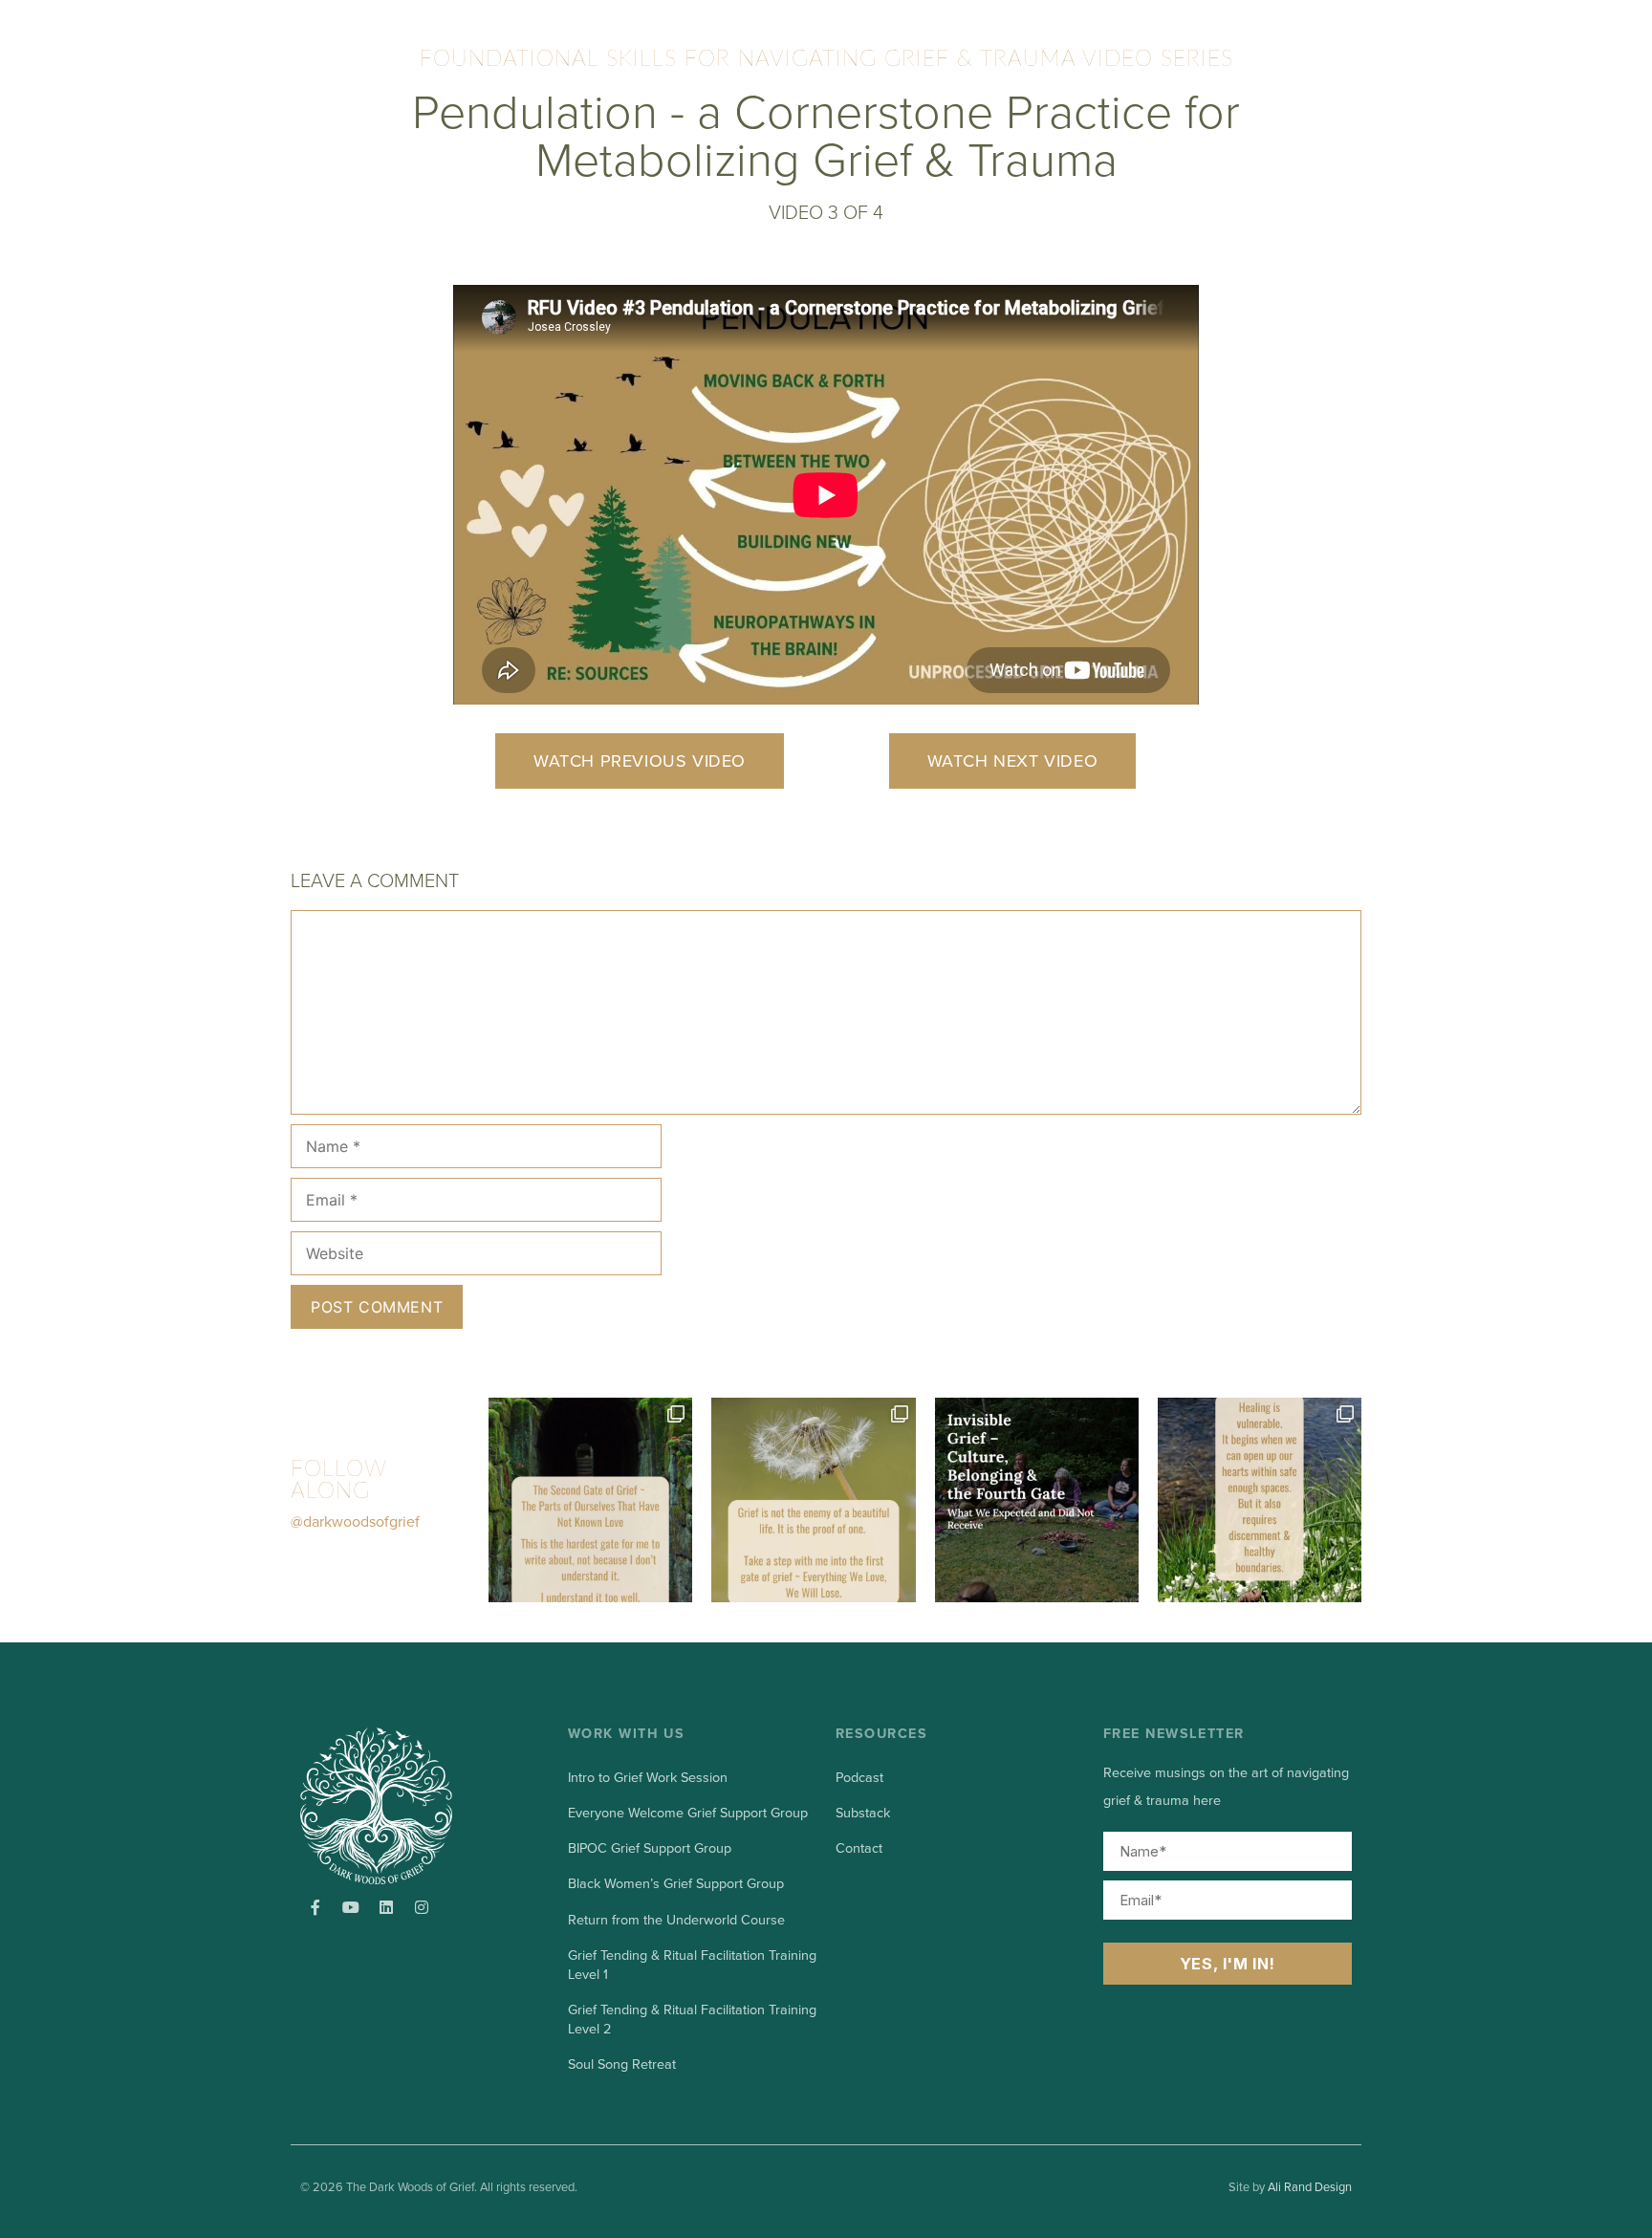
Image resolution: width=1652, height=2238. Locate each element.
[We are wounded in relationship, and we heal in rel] (1260, 1499)
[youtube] (351, 1907)
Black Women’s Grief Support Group (676, 1884)
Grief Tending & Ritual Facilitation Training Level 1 (692, 1965)
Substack (863, 1813)
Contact (859, 1848)
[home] (403, 1806)
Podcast (859, 1778)
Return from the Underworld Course (676, 1920)
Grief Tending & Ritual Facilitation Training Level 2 (692, 2020)
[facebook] (315, 1907)
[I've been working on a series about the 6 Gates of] (813, 1499)
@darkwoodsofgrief (355, 1522)
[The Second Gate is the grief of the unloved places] (590, 1499)
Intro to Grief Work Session (648, 1778)
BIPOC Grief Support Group (650, 1848)
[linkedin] (386, 1907)
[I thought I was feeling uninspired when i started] (1037, 1499)
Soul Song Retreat (622, 2064)
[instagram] (422, 1907)
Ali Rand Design (1310, 2187)
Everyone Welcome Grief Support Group (688, 1813)
